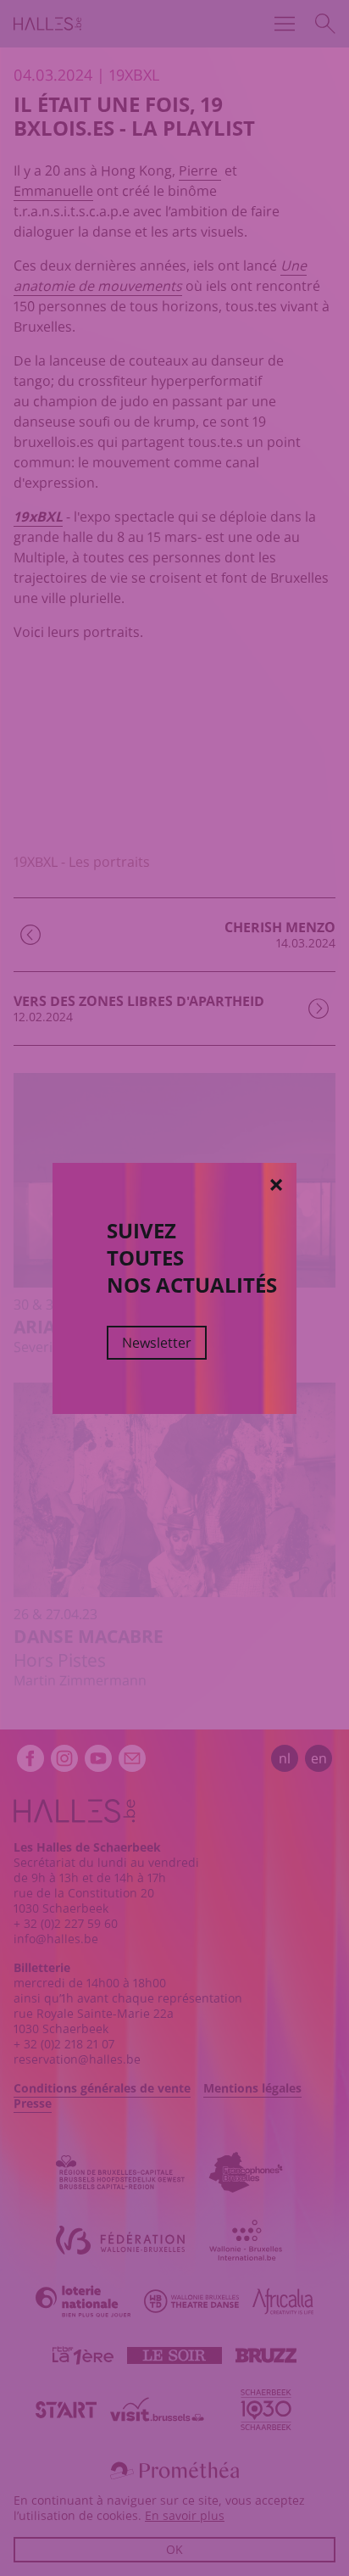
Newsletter (157, 1343)
